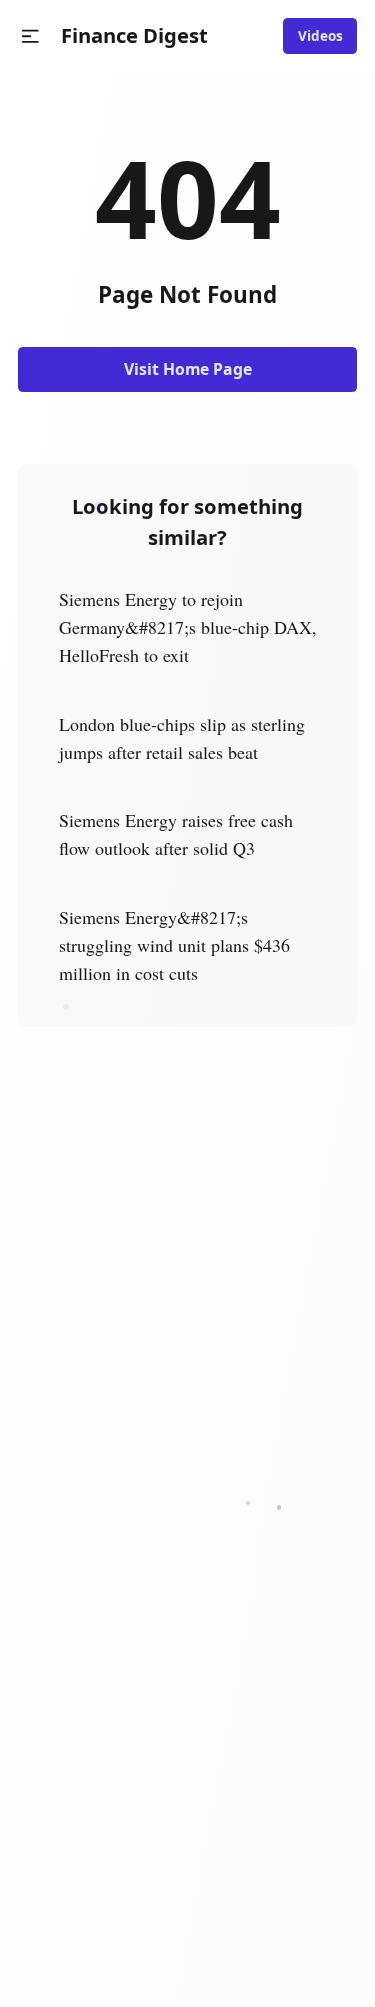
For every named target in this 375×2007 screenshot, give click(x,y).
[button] (30, 36)
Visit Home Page (188, 369)
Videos (320, 36)
